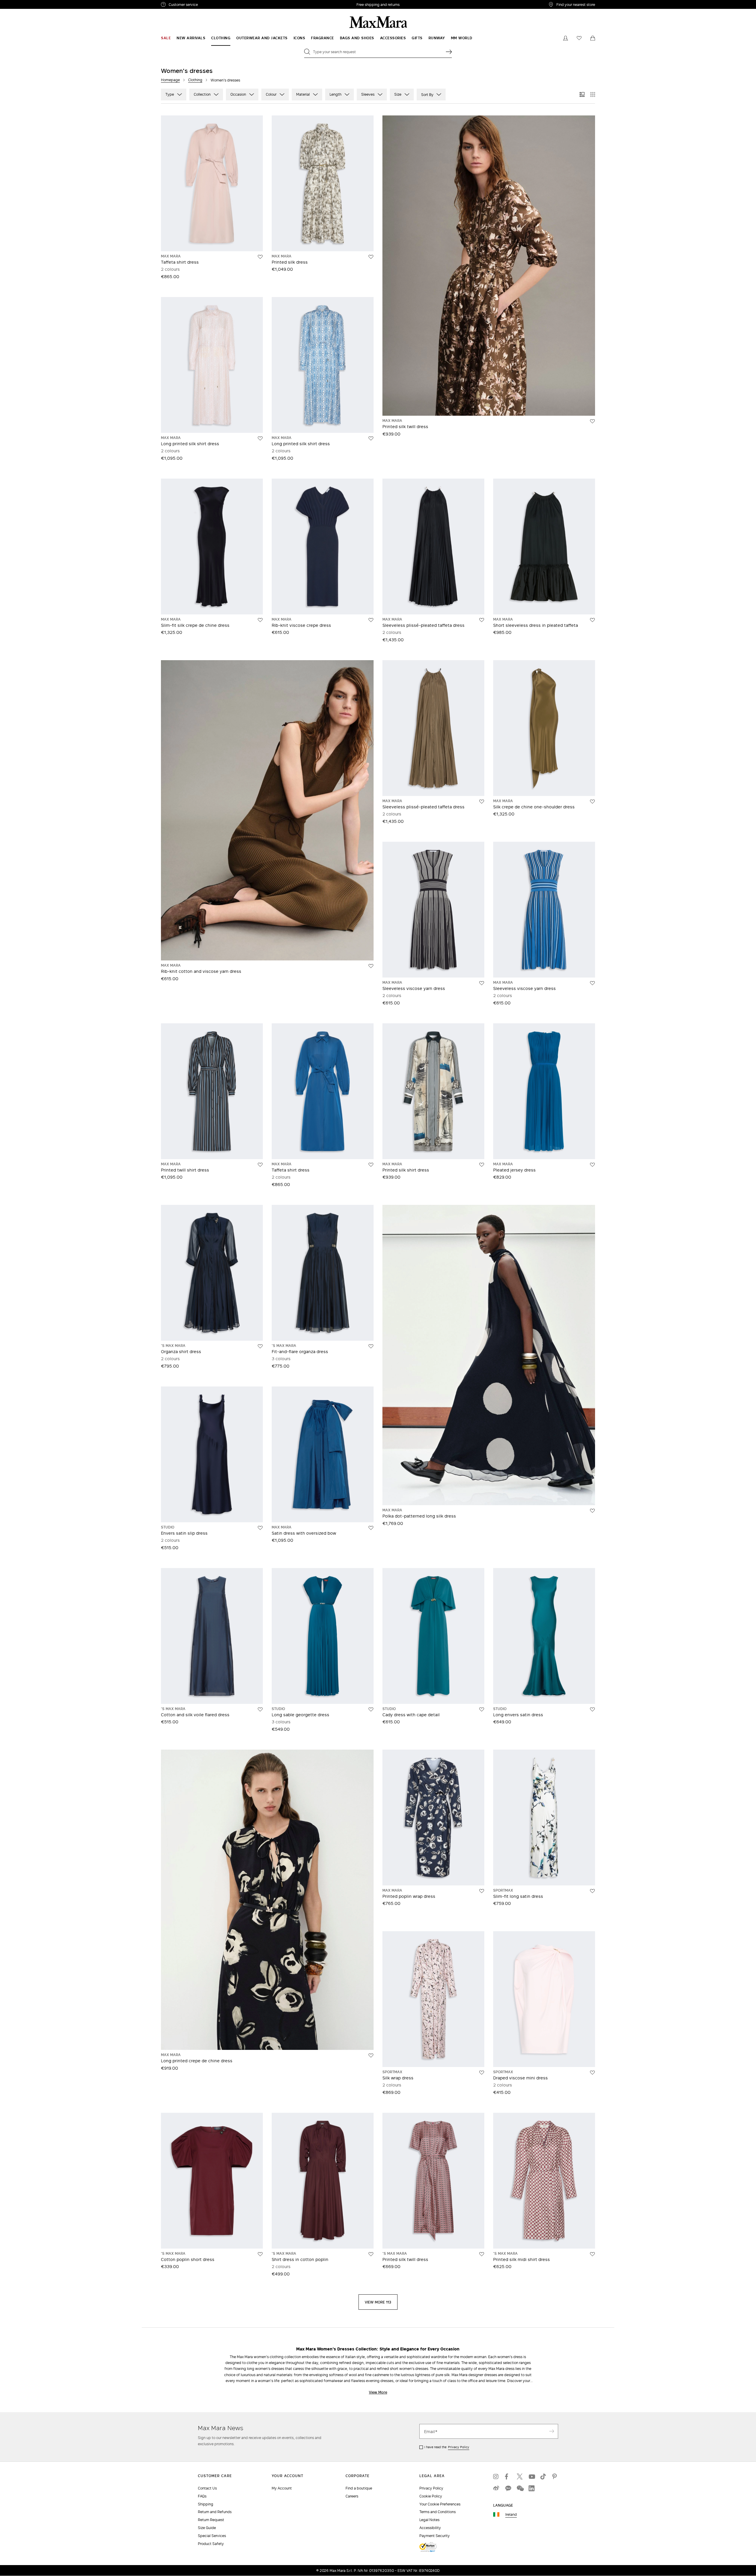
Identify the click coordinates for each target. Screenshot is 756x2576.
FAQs (202, 2496)
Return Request (211, 2520)
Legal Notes (429, 2520)
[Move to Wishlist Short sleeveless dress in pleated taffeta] (592, 620)
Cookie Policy (431, 2496)
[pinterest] (555, 2477)
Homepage (170, 80)
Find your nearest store (576, 4)
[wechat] (520, 2488)
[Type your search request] (449, 52)
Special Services (212, 2536)
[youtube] (532, 2477)
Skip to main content (22, 3)
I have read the (447, 2447)
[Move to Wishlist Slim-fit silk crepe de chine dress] (260, 620)
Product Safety (211, 2544)
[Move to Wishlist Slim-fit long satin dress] (592, 1891)
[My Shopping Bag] (593, 38)
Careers (352, 2496)
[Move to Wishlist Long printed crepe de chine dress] (371, 2055)
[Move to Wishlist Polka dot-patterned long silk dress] (592, 1511)
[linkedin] (532, 2488)
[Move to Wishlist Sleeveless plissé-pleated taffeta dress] (482, 620)
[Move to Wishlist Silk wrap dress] (482, 2073)
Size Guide (207, 2528)
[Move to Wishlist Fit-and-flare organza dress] (371, 1346)
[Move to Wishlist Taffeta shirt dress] (260, 257)
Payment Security (435, 2536)
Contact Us (207, 2488)
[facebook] (508, 2477)
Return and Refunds (215, 2512)
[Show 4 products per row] (593, 94)
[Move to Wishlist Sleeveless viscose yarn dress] (482, 983)
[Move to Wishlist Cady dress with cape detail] (482, 1709)
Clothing (195, 80)
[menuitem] (166, 38)
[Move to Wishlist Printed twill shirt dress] (260, 1165)
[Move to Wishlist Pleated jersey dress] (592, 1165)
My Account (282, 2488)
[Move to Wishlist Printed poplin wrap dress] (482, 1891)
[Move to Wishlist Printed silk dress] (371, 257)
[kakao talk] (508, 2488)
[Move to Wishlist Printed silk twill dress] (592, 421)
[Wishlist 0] (579, 38)
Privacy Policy (459, 2447)
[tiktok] (543, 2477)
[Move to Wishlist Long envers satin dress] (592, 1709)
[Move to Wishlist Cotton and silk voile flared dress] (260, 1709)
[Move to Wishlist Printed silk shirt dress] (482, 1165)
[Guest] (566, 38)
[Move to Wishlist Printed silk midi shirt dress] (592, 2254)
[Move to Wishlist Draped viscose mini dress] (592, 2073)
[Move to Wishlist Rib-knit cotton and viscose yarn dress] (371, 966)
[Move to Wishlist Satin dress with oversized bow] (371, 1528)
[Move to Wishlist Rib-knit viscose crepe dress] (371, 620)
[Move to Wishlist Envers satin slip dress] (260, 1528)
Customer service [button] (209, 5)
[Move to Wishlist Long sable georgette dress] (371, 1709)
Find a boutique (359, 2488)
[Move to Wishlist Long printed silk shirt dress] (260, 438)
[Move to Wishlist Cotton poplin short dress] (260, 2254)
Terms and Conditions (438, 2512)
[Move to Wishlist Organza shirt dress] (260, 1346)
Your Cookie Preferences (440, 2504)
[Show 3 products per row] (582, 94)
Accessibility (430, 2528)
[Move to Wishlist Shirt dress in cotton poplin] (371, 2254)
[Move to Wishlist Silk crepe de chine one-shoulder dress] (592, 802)
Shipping (206, 2504)
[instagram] (496, 2477)
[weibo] (496, 2488)
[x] (520, 2477)
